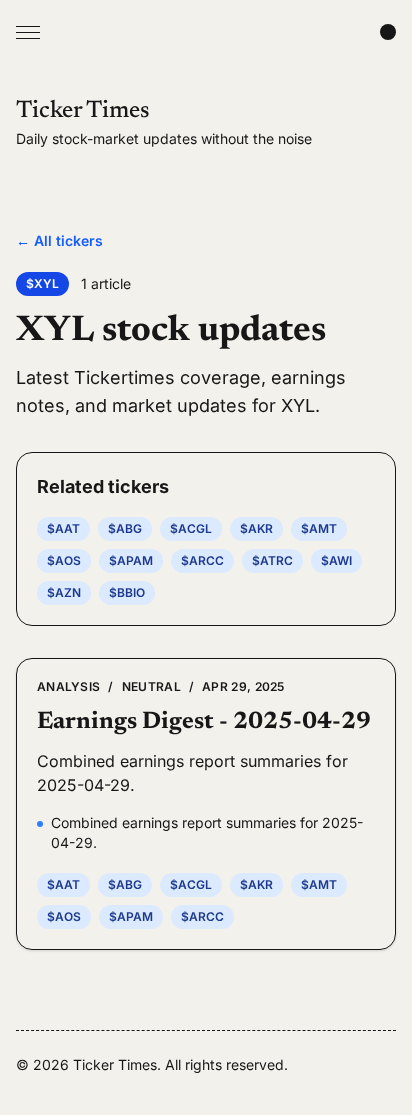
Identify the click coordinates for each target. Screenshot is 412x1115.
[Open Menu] (28, 32)
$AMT (319, 528)
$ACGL (191, 528)
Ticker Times (83, 111)
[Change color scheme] (388, 32)
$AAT (63, 528)
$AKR (256, 528)
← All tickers (59, 240)
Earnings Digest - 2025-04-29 (204, 722)
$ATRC (272, 560)
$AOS (64, 560)
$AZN (64, 592)
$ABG (125, 528)
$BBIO (127, 592)
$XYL (42, 283)
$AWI (336, 560)
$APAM (131, 560)
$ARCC (202, 560)
